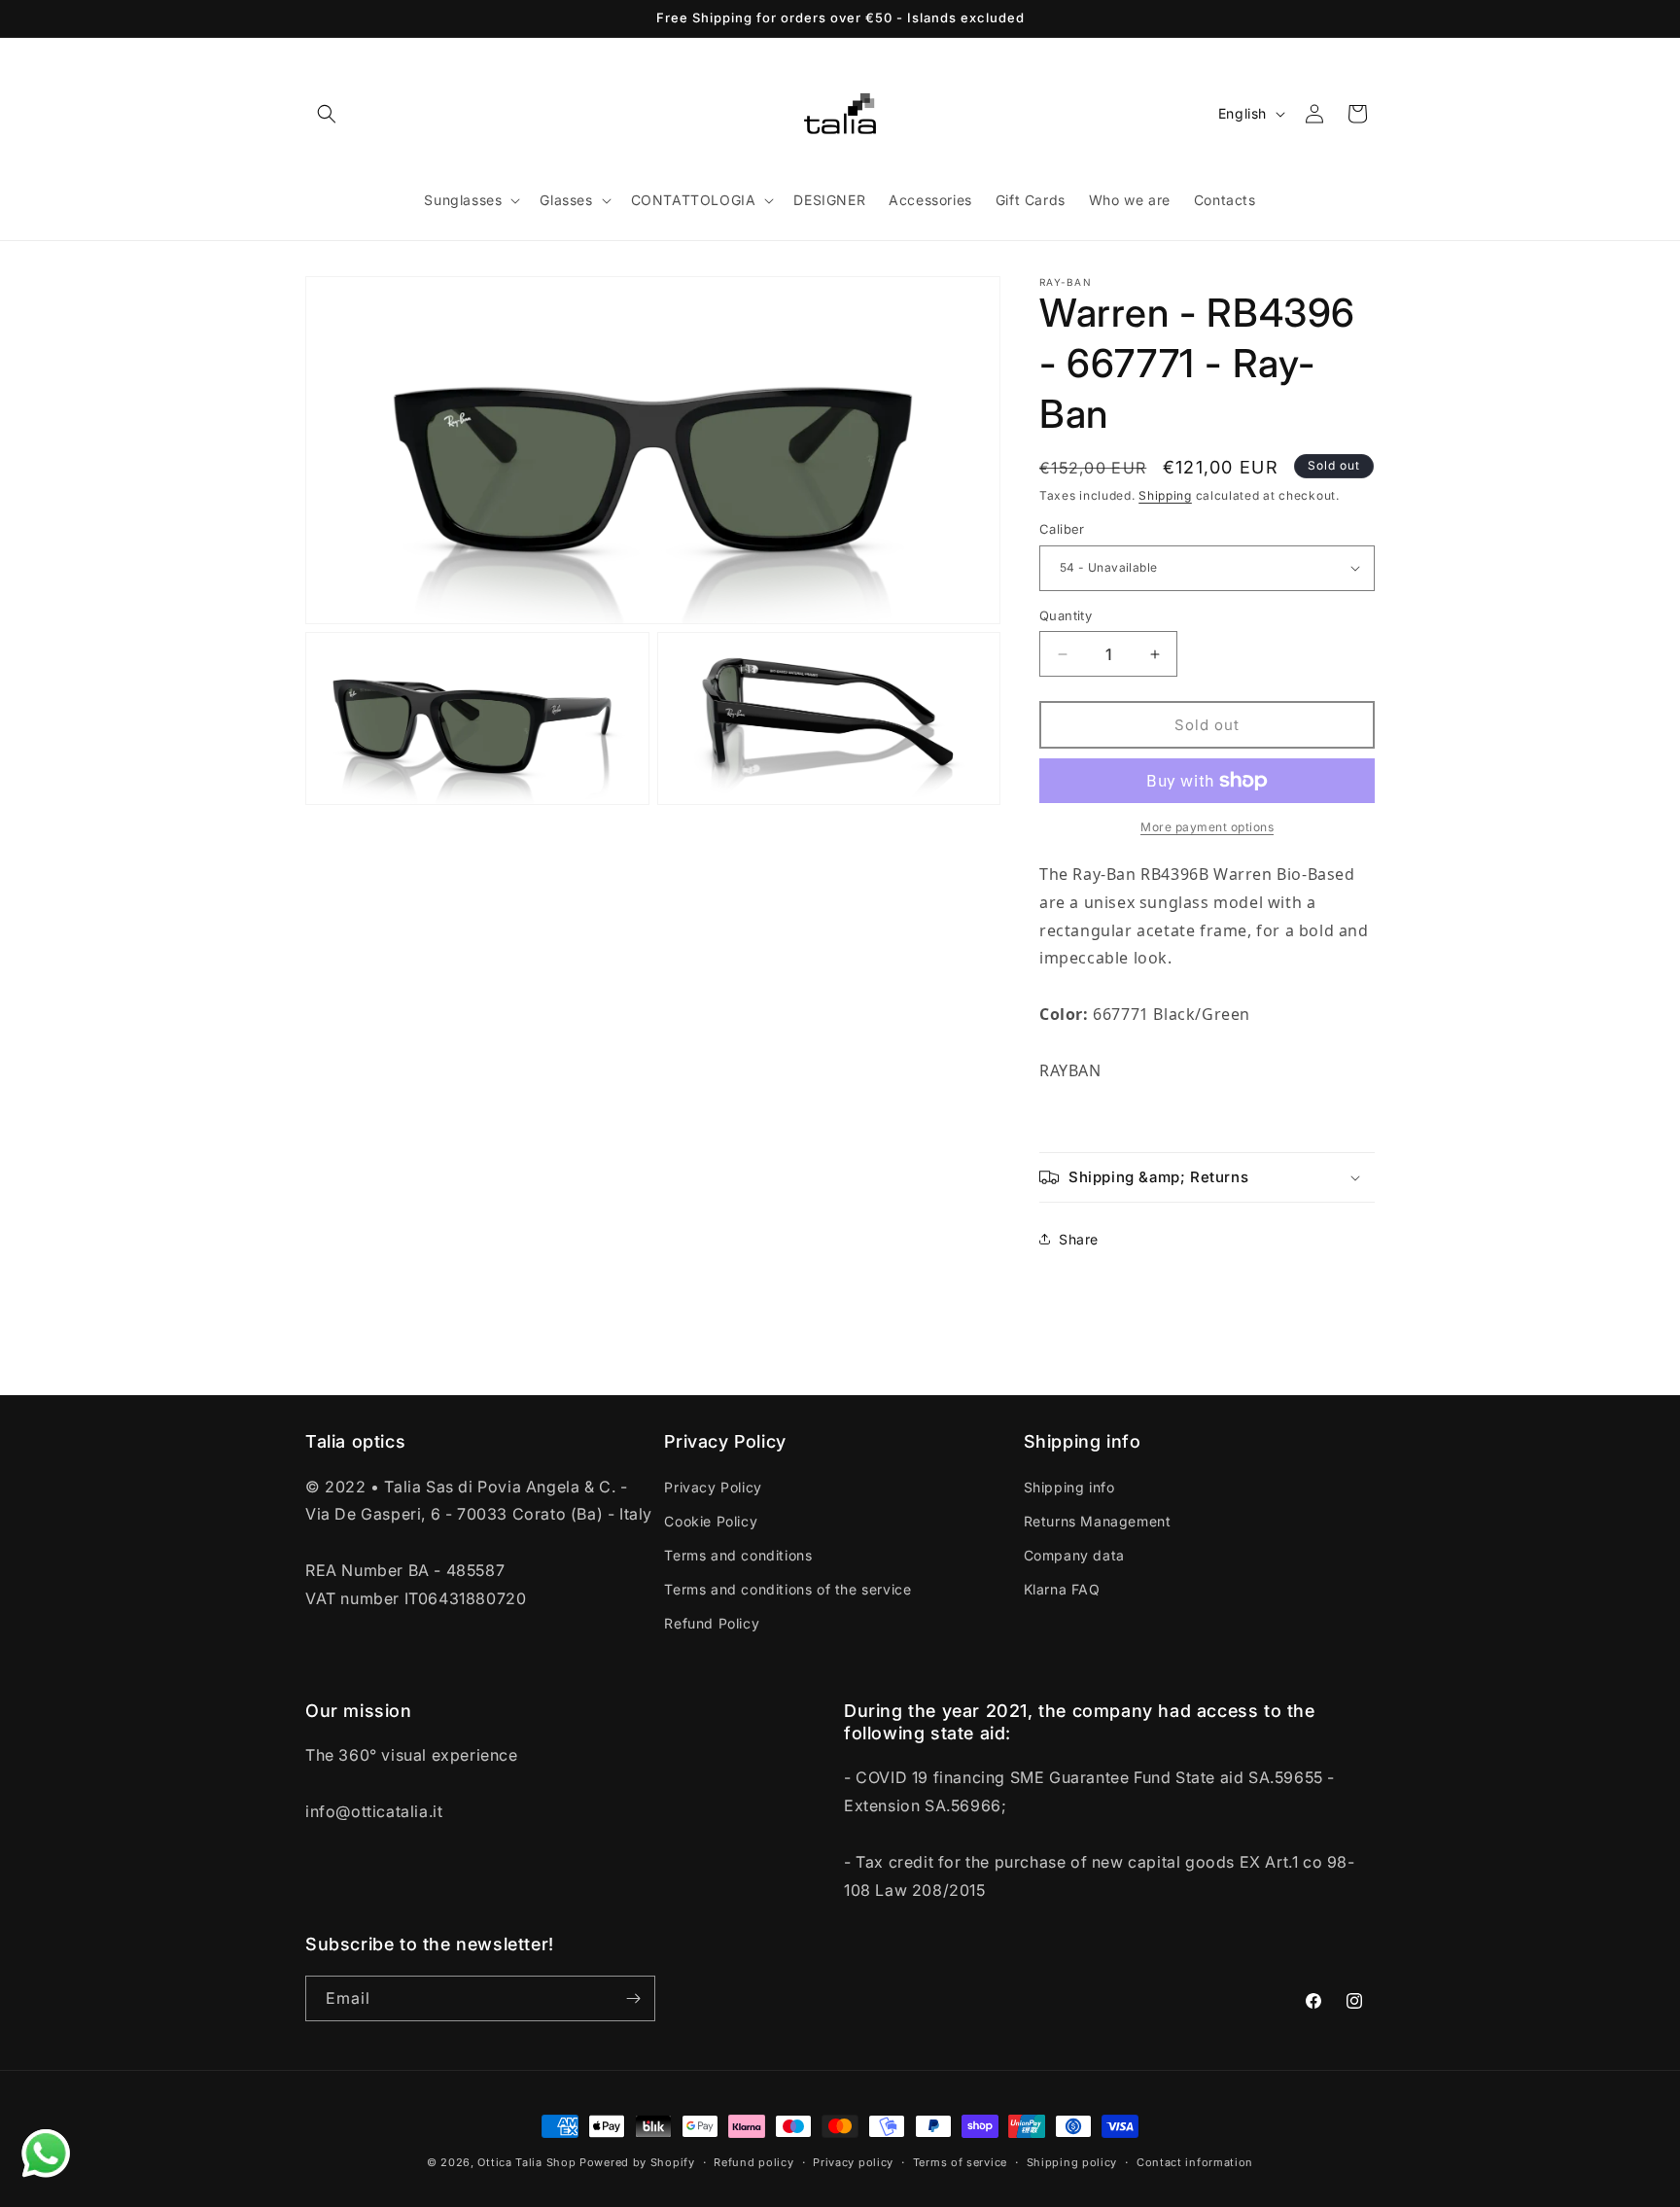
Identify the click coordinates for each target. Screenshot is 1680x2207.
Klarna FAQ (1062, 1589)
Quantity (1066, 615)
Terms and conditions (738, 1555)
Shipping (1165, 495)
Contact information (1195, 2162)
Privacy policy (853, 2162)
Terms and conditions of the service (787, 1589)
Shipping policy (1072, 2162)
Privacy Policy (713, 1487)
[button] (327, 114)
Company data (1074, 1555)
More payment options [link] (1207, 827)
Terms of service (960, 2162)
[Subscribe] (633, 1998)
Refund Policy (712, 1623)
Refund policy (753, 2162)
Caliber (1062, 529)
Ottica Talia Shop (526, 2162)
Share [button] (1079, 1239)
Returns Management (1098, 1521)
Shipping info (1069, 1487)
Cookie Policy (711, 1521)
